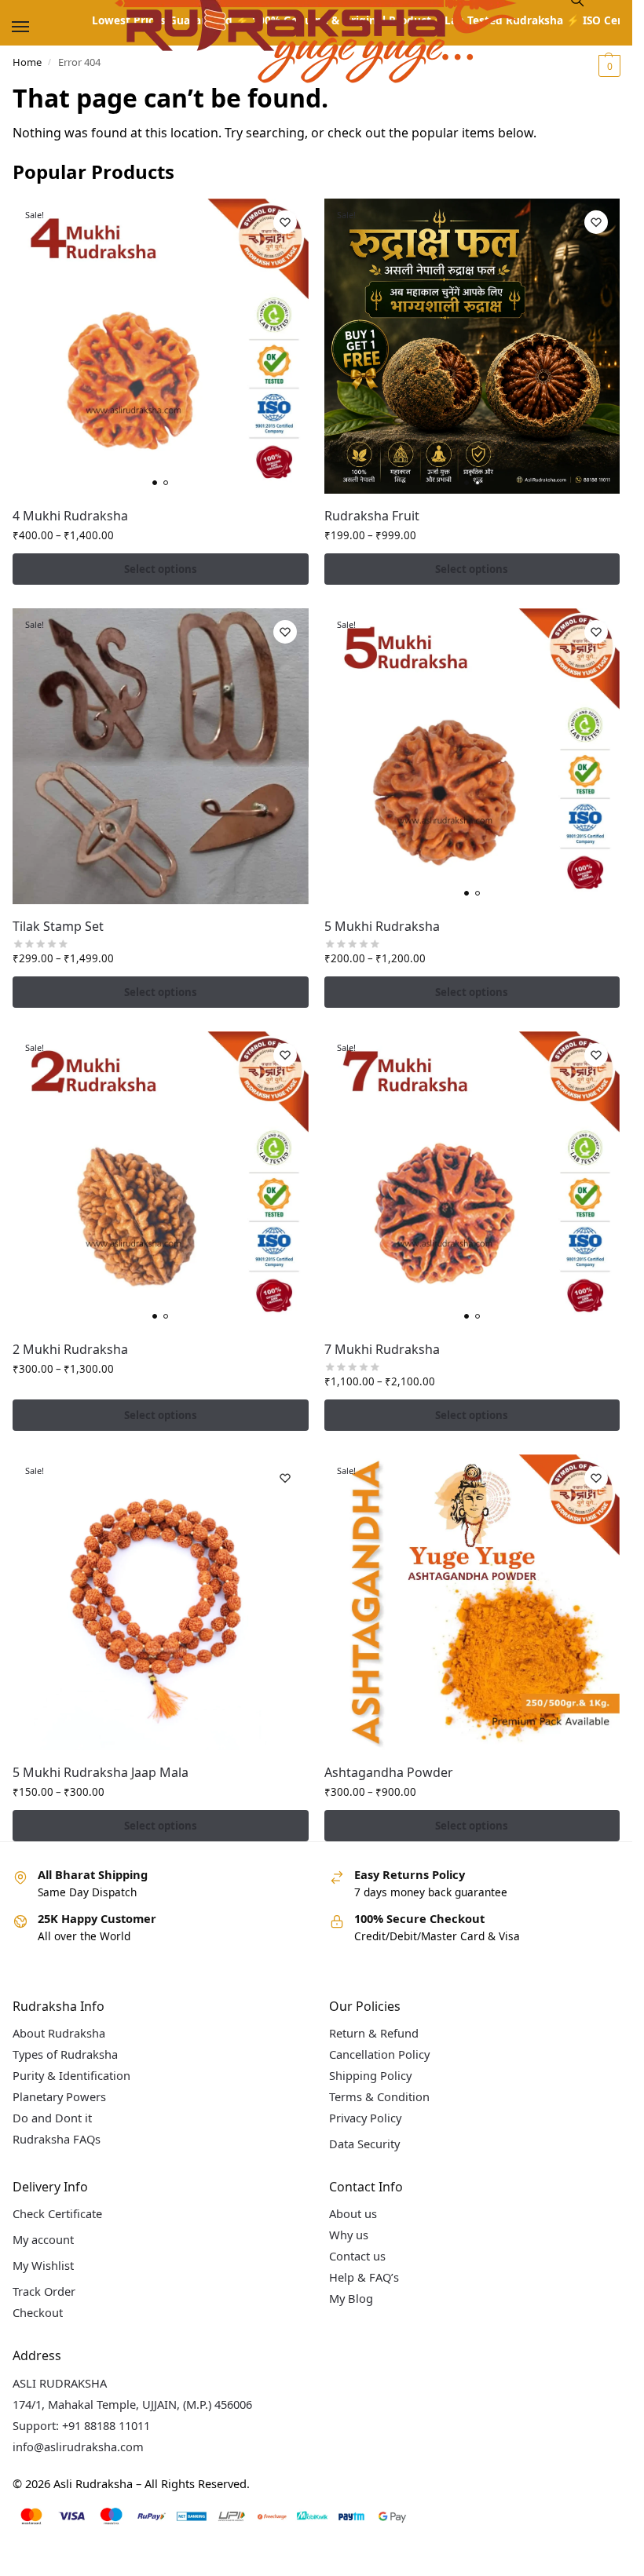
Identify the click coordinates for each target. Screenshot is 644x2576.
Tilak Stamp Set (58, 926)
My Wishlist (43, 2265)
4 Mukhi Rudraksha (70, 516)
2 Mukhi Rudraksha (70, 1349)
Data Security (364, 2144)
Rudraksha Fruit (372, 516)
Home (27, 62)
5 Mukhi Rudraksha (382, 926)
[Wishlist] (285, 222)
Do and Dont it (52, 2118)
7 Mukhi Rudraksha (382, 1349)
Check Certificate (57, 2213)
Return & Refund (374, 2033)
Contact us (357, 2256)
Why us (349, 2235)
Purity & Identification (71, 2075)
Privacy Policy (365, 2118)
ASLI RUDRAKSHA (60, 2383)
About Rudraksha (59, 2033)
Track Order (44, 2291)
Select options (161, 569)
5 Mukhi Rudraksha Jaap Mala (101, 1772)
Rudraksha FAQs (57, 2139)
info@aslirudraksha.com (78, 2446)
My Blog (351, 2298)
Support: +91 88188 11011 (81, 2425)
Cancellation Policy (379, 2054)
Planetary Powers (59, 2096)
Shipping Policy (370, 2075)
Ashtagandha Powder (389, 1772)
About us (353, 2213)
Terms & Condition (379, 2096)
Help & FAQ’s (364, 2277)
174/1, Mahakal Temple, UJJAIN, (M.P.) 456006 (132, 2404)
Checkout (38, 2312)
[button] (607, 66)
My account (43, 2239)
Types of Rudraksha (65, 2054)
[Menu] (35, 27)
